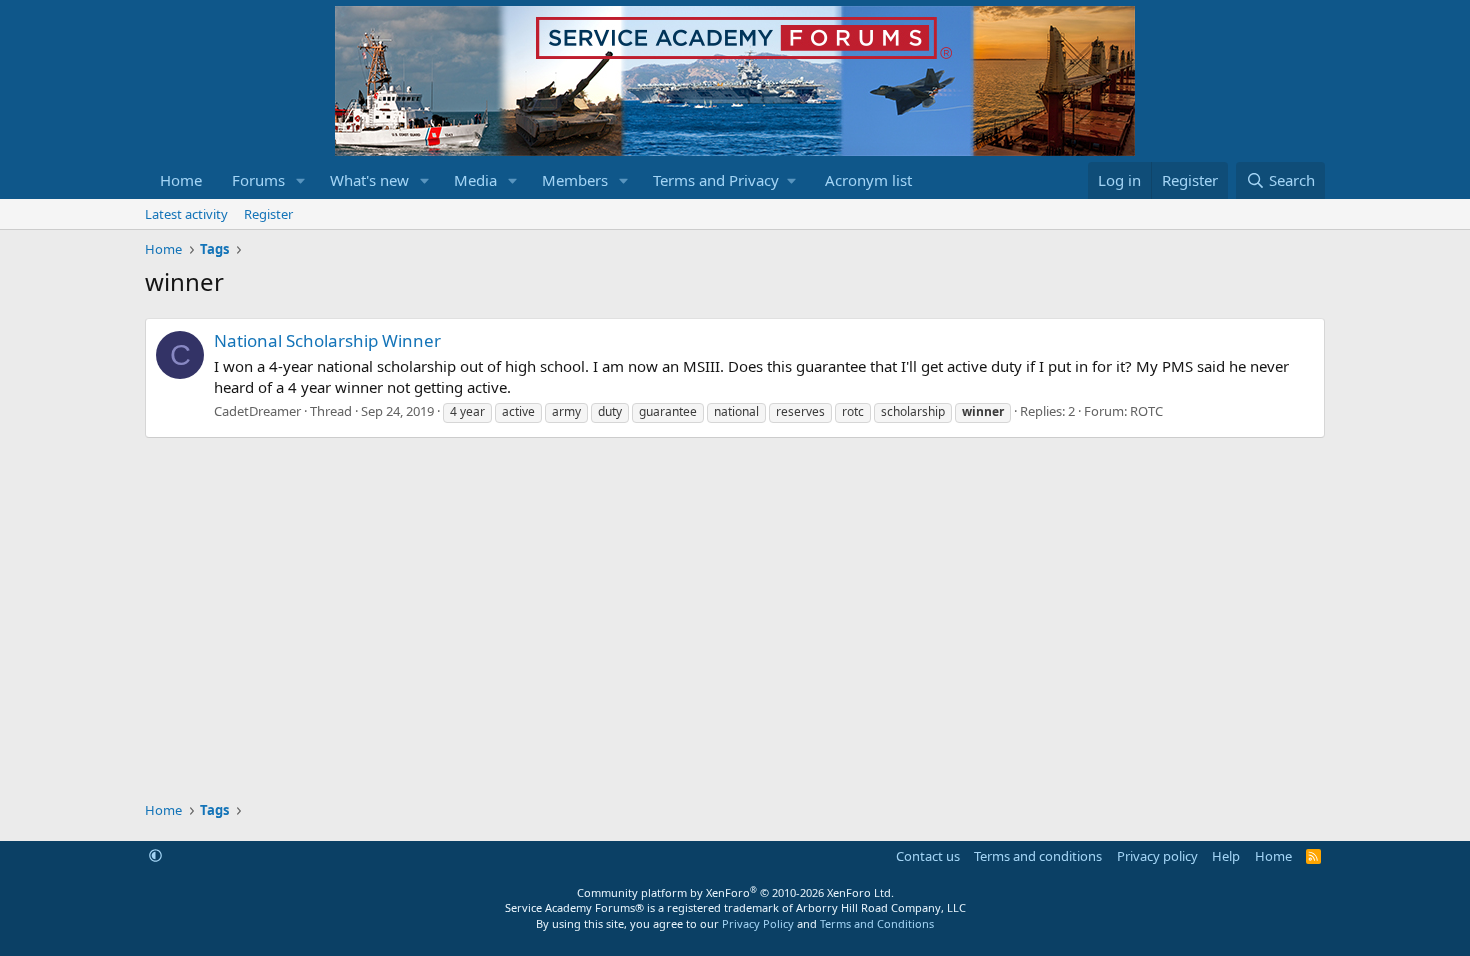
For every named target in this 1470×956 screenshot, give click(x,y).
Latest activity (186, 214)
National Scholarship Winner (327, 340)
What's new (369, 180)
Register (268, 214)
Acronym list (868, 180)
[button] (301, 180)
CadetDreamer (257, 411)
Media (475, 180)
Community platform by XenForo (735, 892)
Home (181, 180)
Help (1226, 856)
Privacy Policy (758, 923)
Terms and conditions (1038, 856)
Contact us (928, 856)
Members (575, 180)
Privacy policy (1157, 856)
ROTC (1146, 411)
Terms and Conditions (877, 923)
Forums (258, 180)
